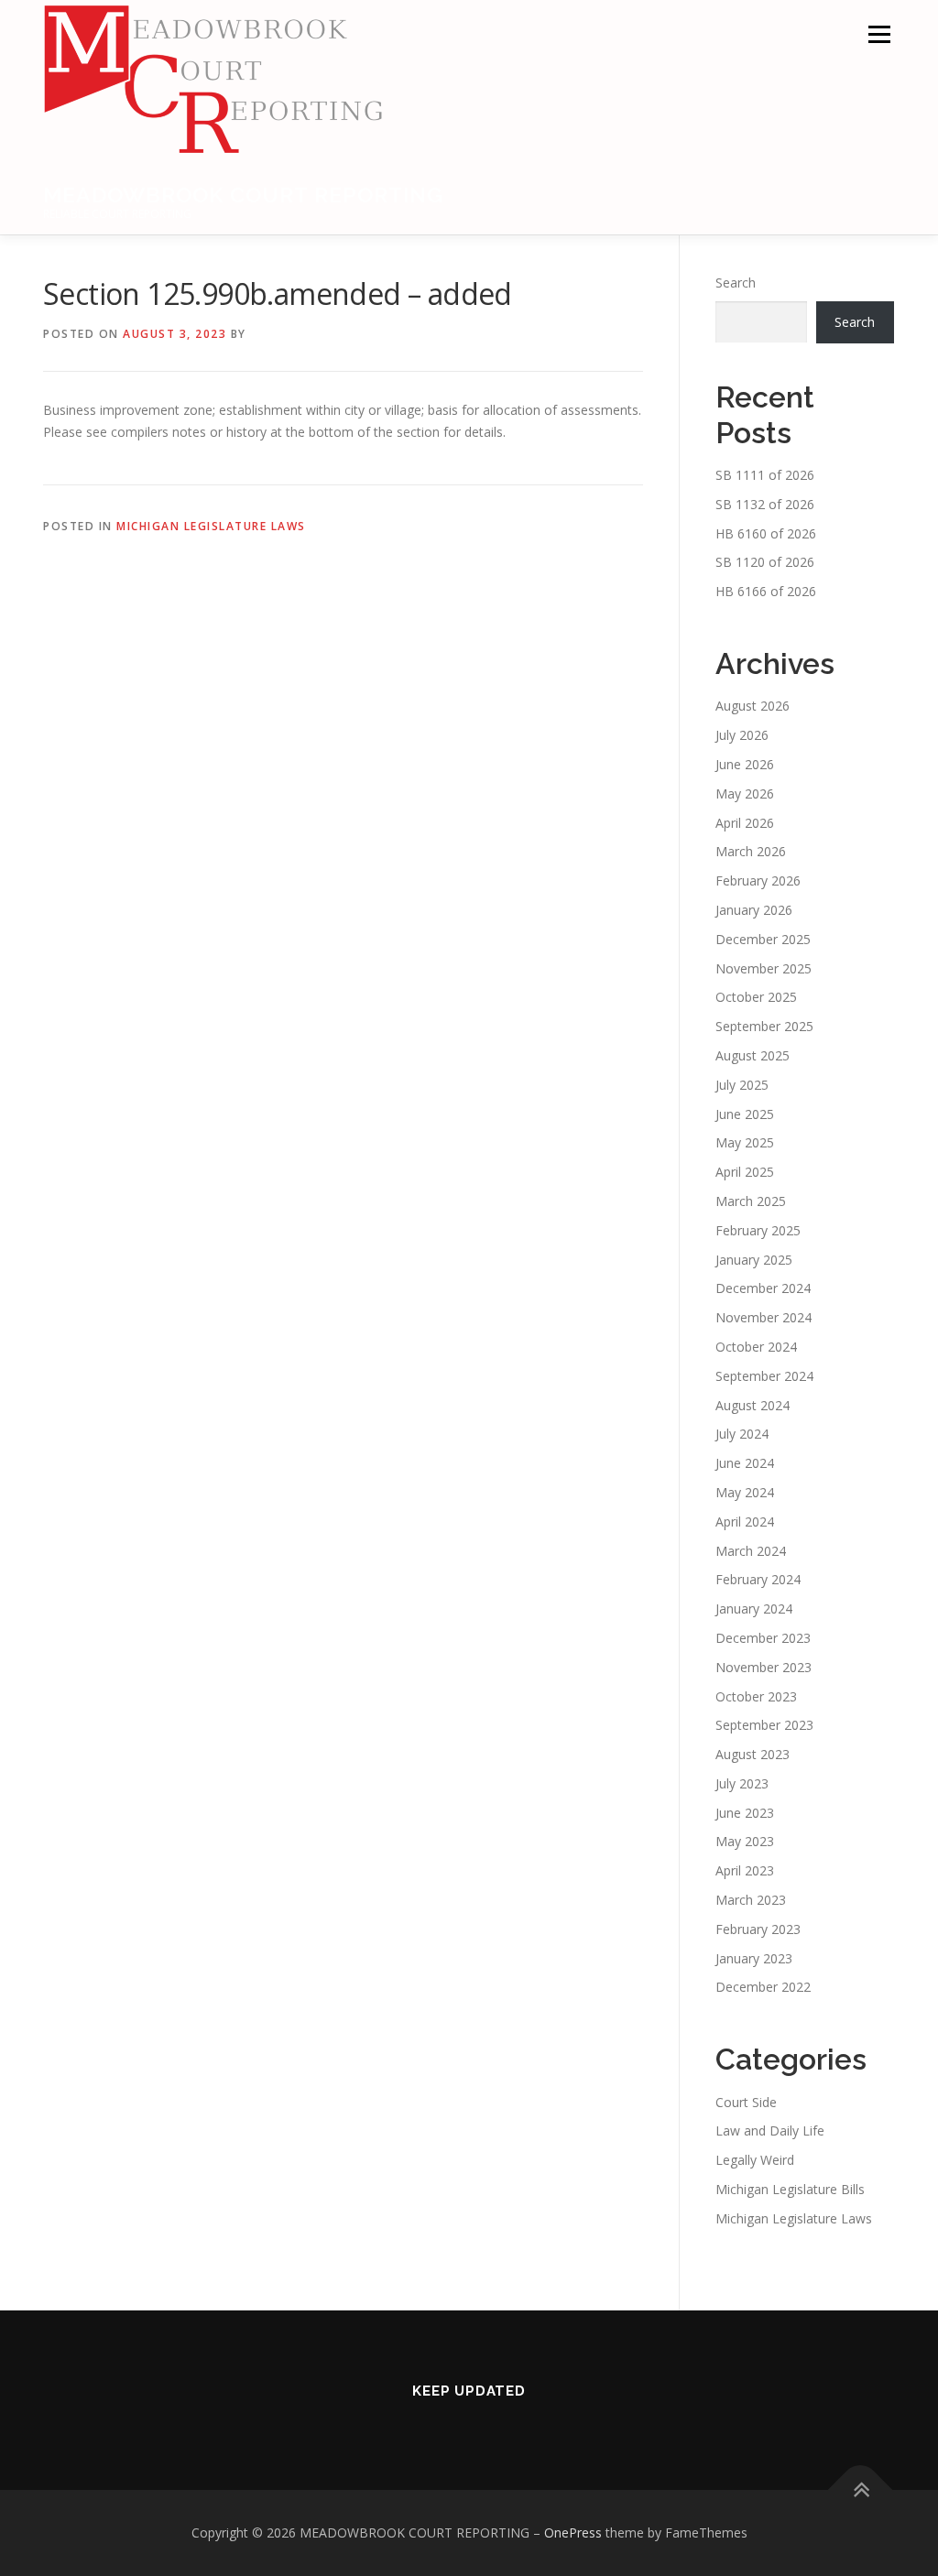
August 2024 (753, 1405)
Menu (879, 34)
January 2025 (754, 1260)
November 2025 (763, 968)
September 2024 (764, 1376)
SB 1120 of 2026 (765, 562)
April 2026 (745, 823)
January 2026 (754, 910)
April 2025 (745, 1172)
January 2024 (754, 1609)
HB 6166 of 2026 (766, 591)
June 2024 (745, 1463)
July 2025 (742, 1085)
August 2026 (753, 706)
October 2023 (756, 1696)
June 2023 (745, 1813)
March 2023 (751, 1900)
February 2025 (758, 1230)
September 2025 (764, 1026)
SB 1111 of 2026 (765, 475)
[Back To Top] (861, 2490)
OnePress (573, 2533)
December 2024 (763, 1288)
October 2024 (756, 1347)
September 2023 (764, 1725)
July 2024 (742, 1434)
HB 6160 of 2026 (766, 533)
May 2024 (745, 1492)
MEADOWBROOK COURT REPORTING (243, 195)
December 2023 (763, 1638)
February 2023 (758, 1929)
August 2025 (753, 1055)
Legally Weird (755, 2160)
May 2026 (745, 793)
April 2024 (745, 1522)
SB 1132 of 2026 (765, 504)
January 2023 (754, 1958)
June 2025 (745, 1114)
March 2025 (751, 1201)
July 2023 (742, 1783)
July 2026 (742, 735)
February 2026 (758, 880)
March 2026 (751, 851)
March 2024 (751, 1551)
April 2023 (745, 1870)
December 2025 (763, 939)
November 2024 (763, 1317)
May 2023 (745, 1841)
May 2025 (745, 1142)
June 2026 (745, 764)
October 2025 (756, 997)
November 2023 (763, 1667)
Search (736, 283)
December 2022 (763, 1987)
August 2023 (753, 1754)
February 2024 (758, 1579)
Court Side (746, 2102)
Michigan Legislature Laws (211, 526)
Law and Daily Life (770, 2130)
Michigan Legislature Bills (790, 2189)
